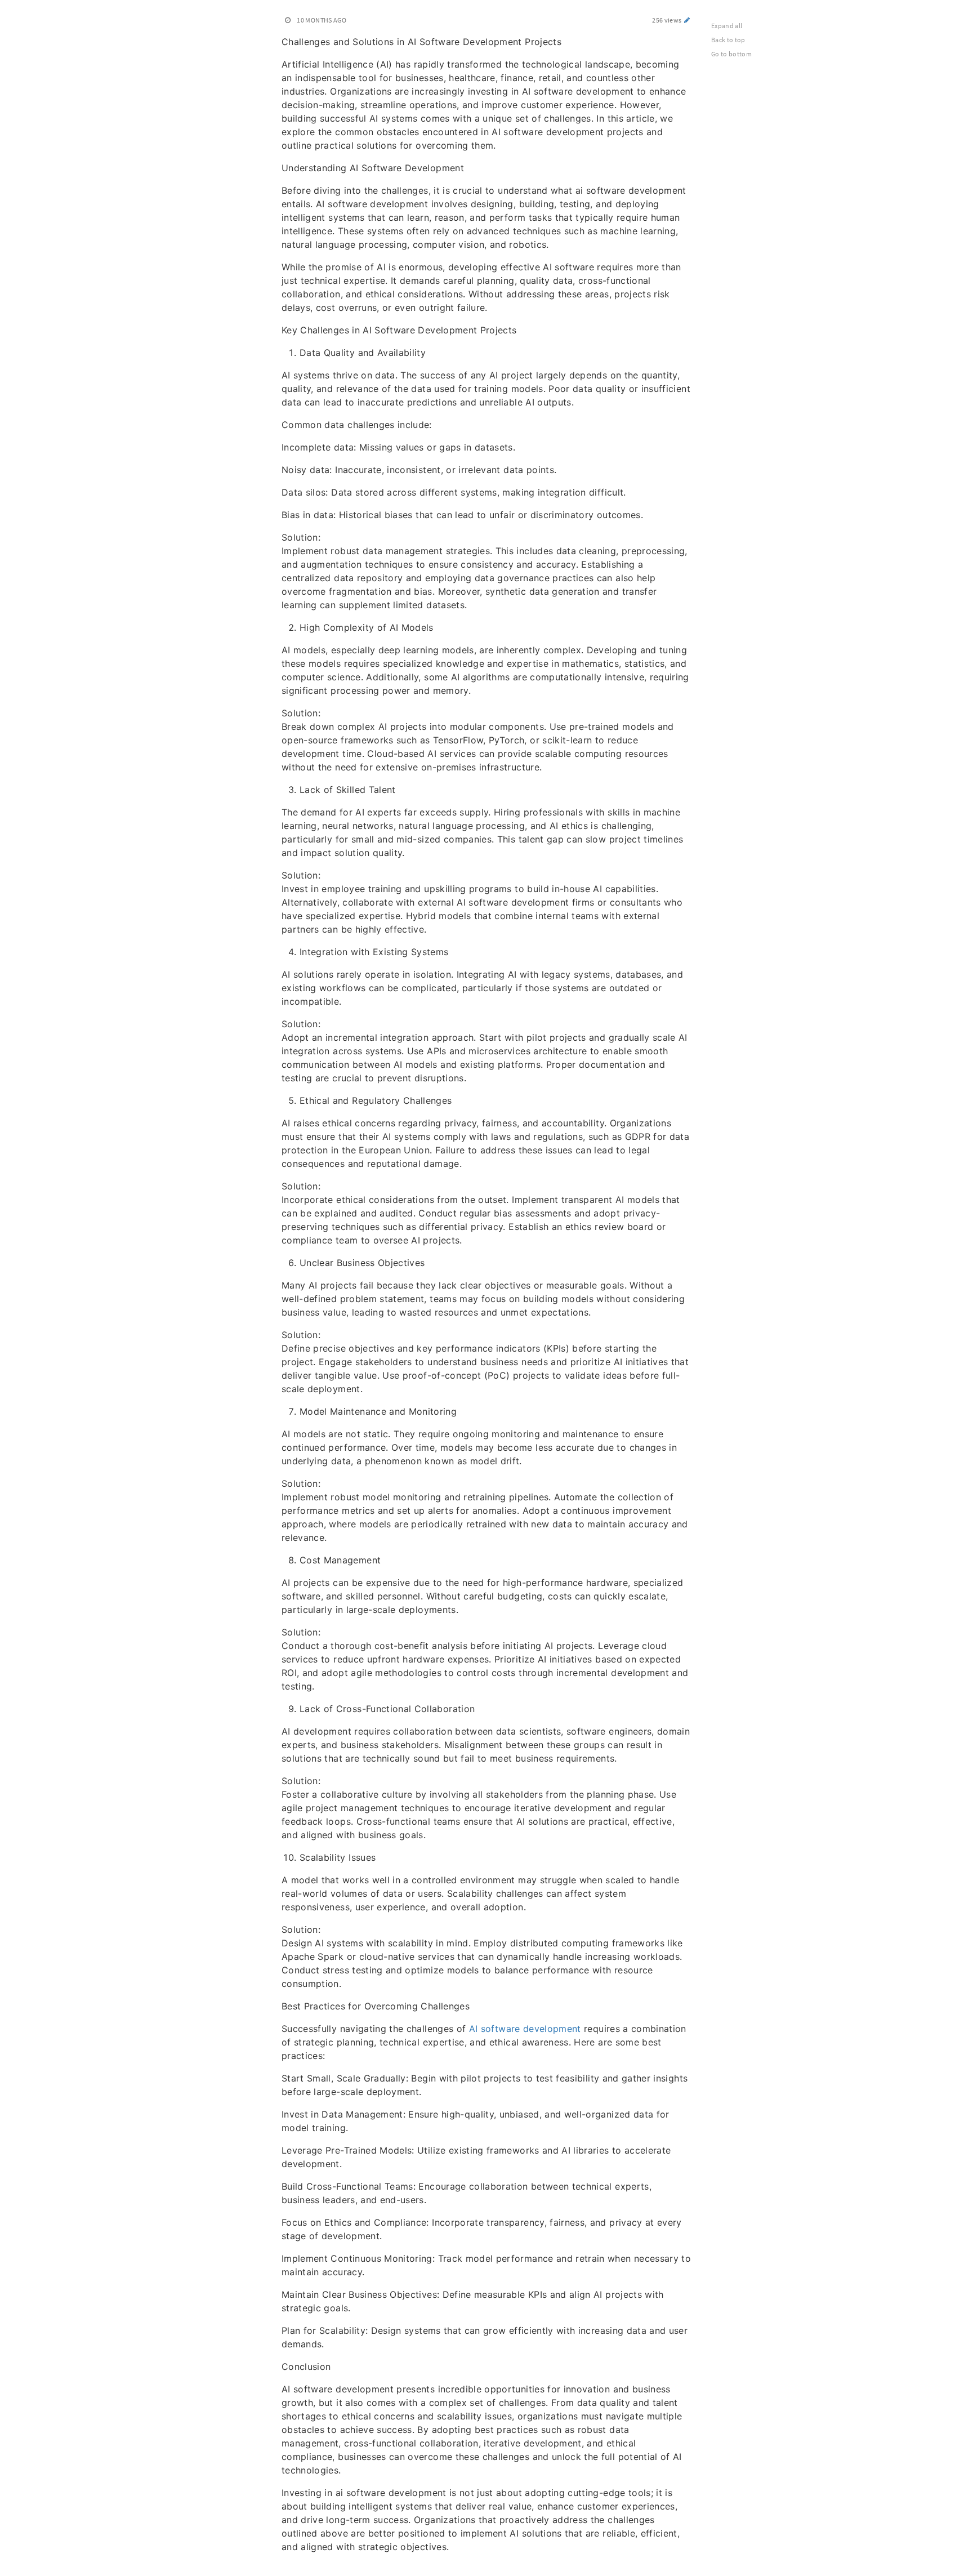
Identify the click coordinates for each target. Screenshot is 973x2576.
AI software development (525, 2029)
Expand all (727, 26)
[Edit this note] (687, 20)
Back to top (728, 40)
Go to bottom (731, 54)
